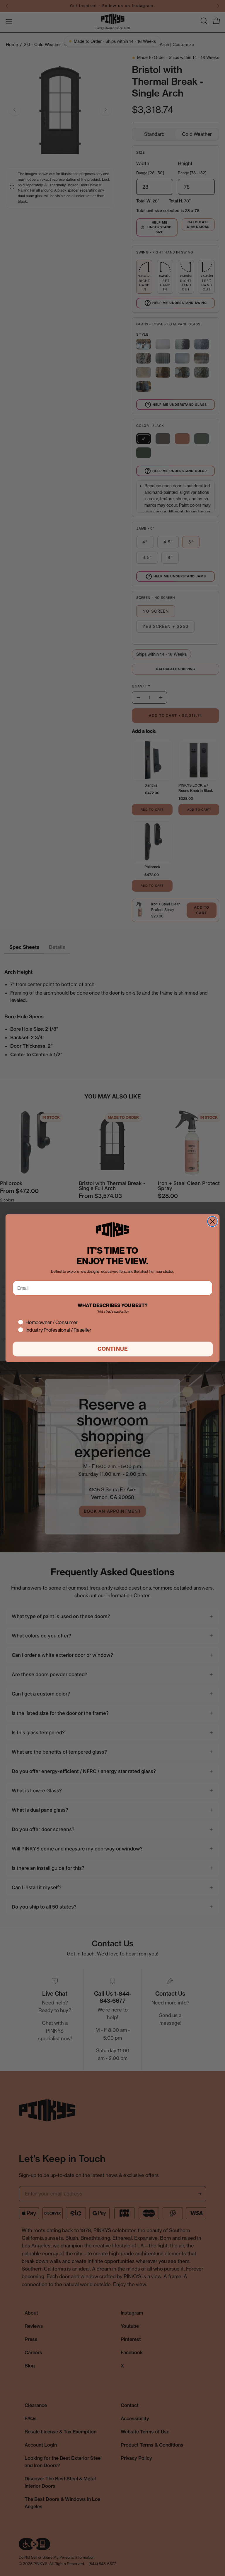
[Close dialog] (212, 1221)
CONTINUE (113, 1349)
